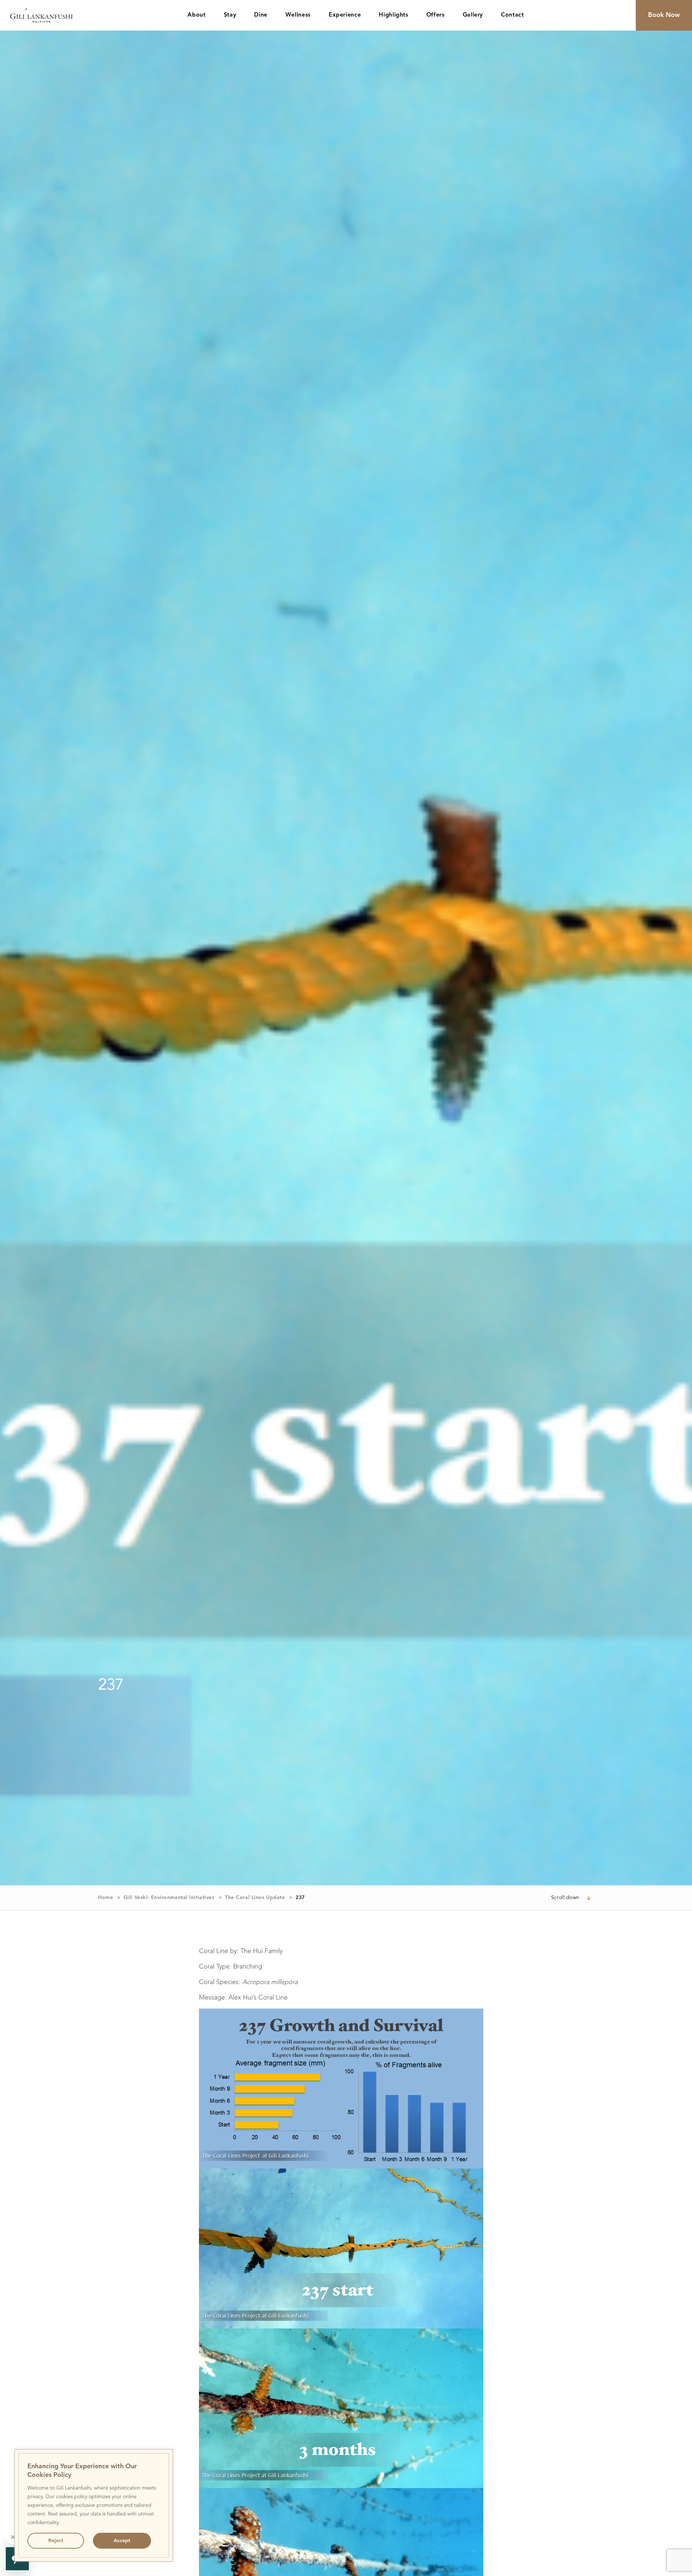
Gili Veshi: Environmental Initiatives (169, 1898)
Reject (56, 2541)
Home (105, 1898)
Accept (122, 2541)
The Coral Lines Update (255, 1898)
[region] (94, 2505)
